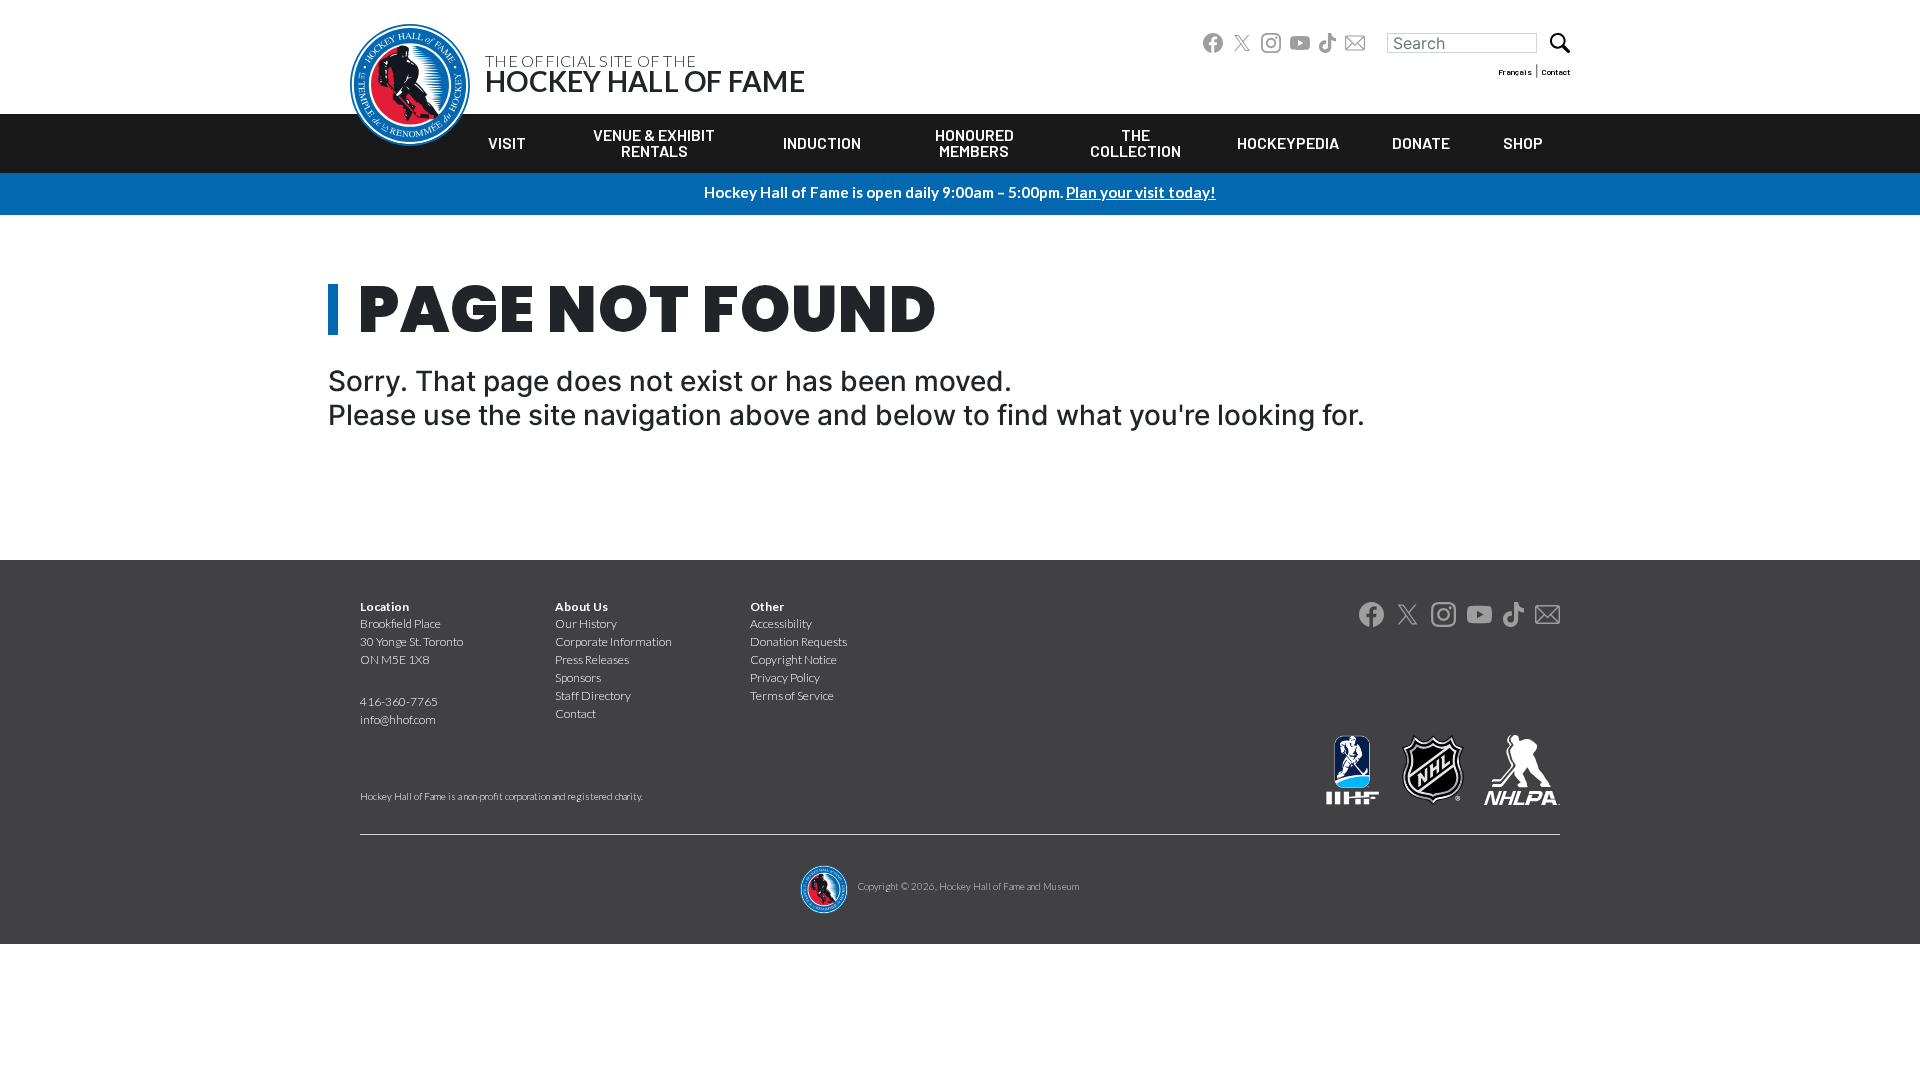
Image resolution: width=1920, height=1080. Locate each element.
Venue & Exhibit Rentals (654, 142)
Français (1515, 72)
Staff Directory (593, 695)
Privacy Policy (785, 677)
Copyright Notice (793, 659)
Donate (1421, 142)
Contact (1556, 72)
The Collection (1135, 142)
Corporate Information (613, 641)
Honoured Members (974, 142)
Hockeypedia (1288, 142)
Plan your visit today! (1141, 192)
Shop (1523, 142)
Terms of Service (792, 695)
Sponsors (578, 677)
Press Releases (592, 659)
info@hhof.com (398, 719)
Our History (586, 623)
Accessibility (781, 623)
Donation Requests (798, 641)
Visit (507, 142)
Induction (822, 142)
